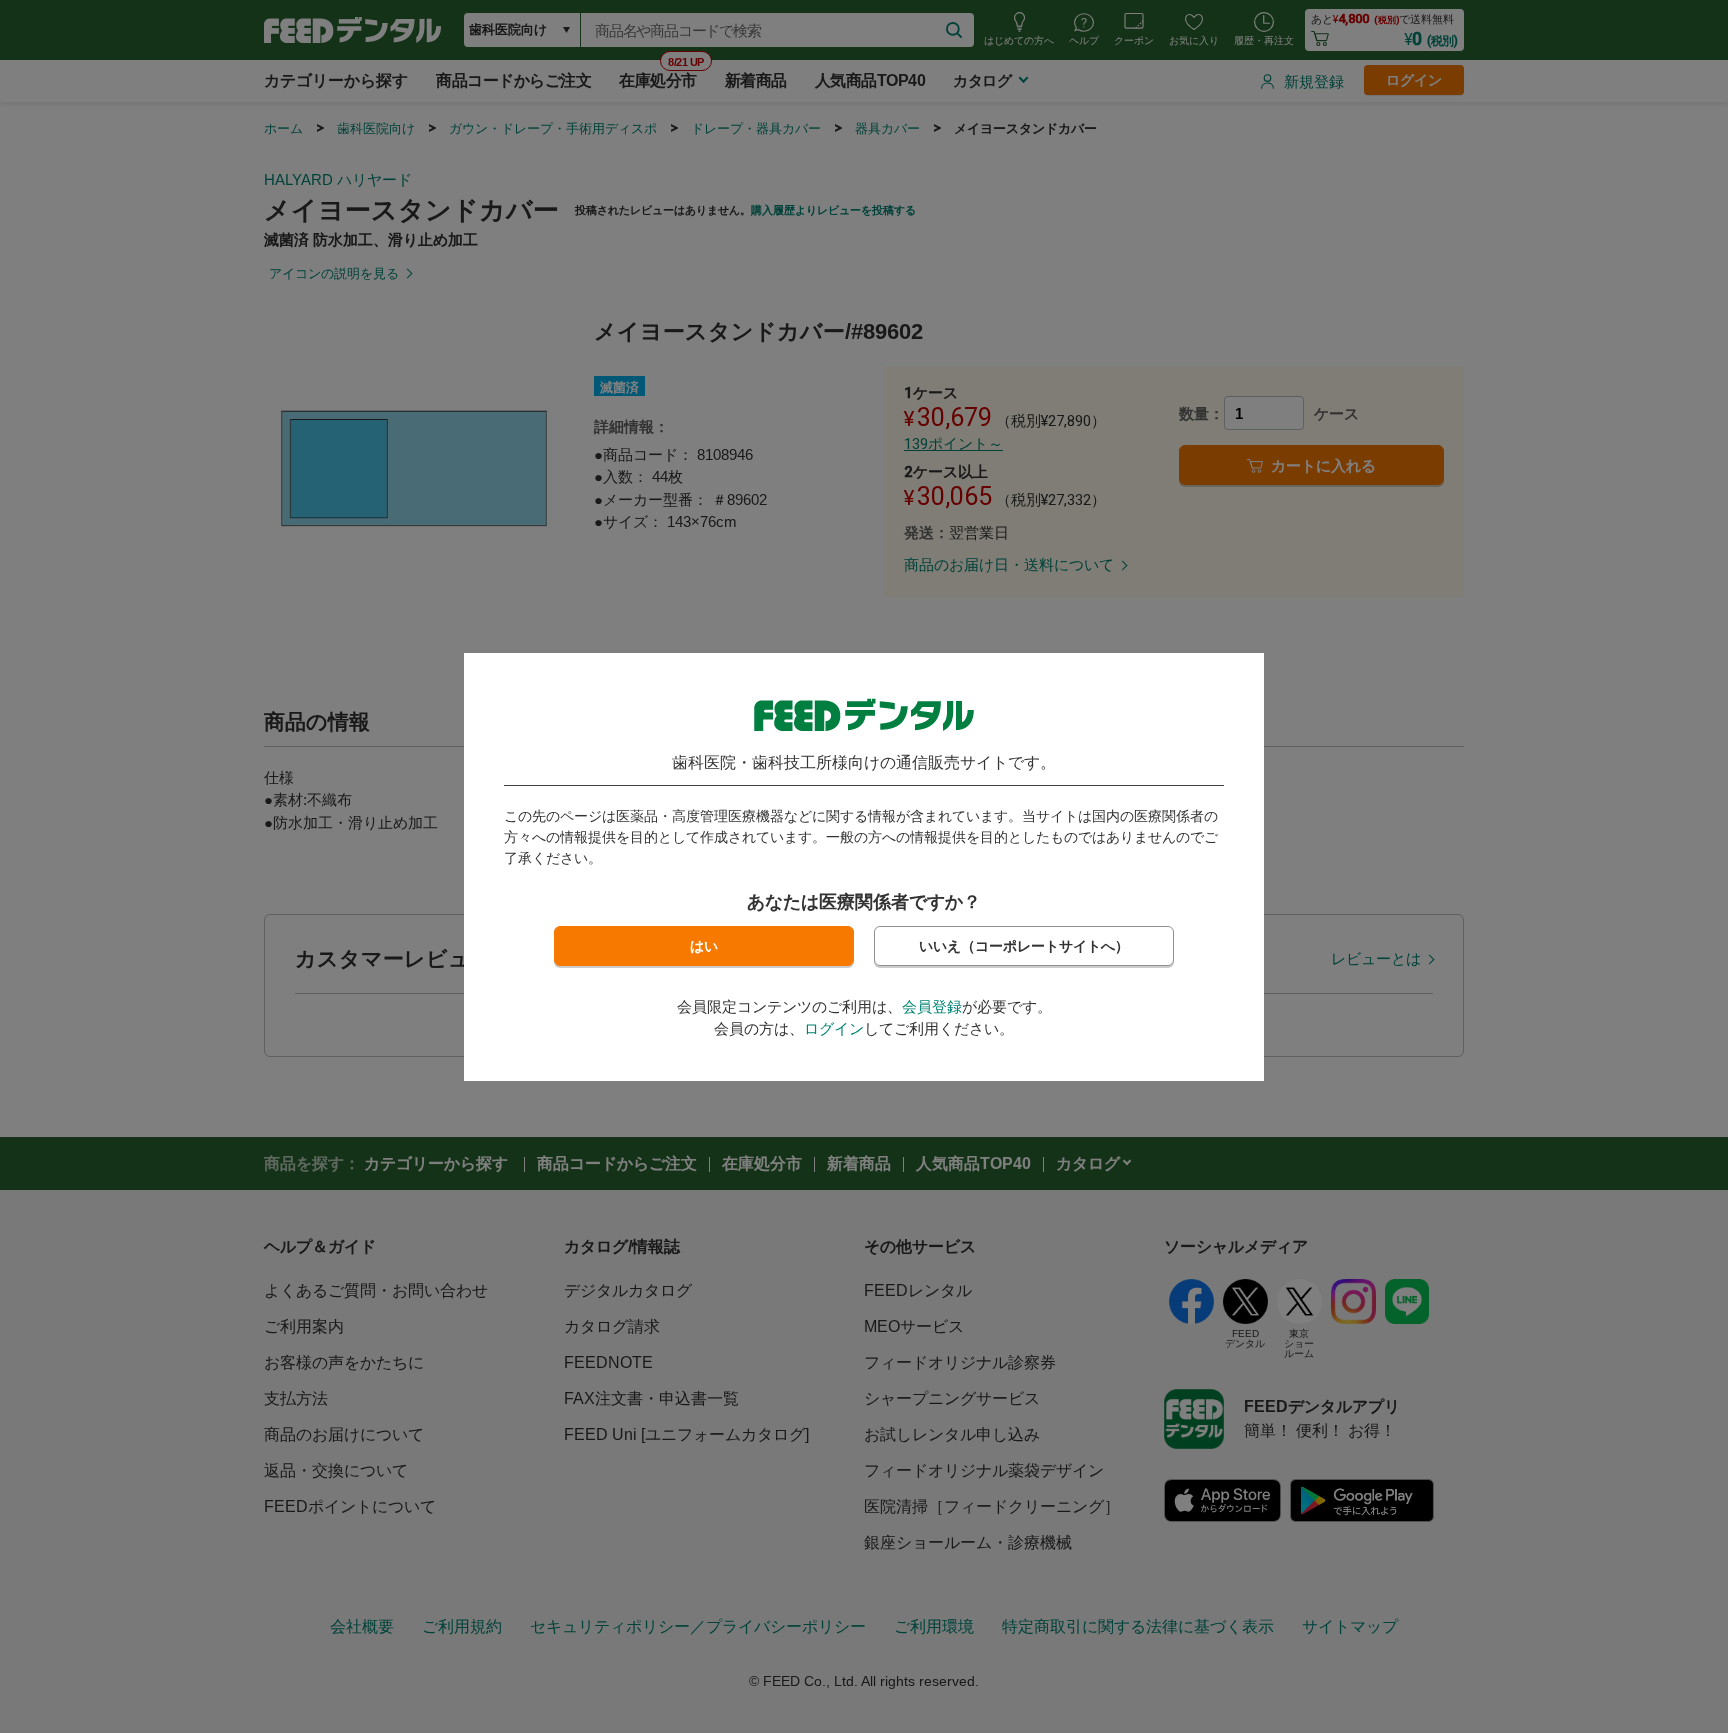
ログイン (834, 1028)
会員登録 (932, 1006)
